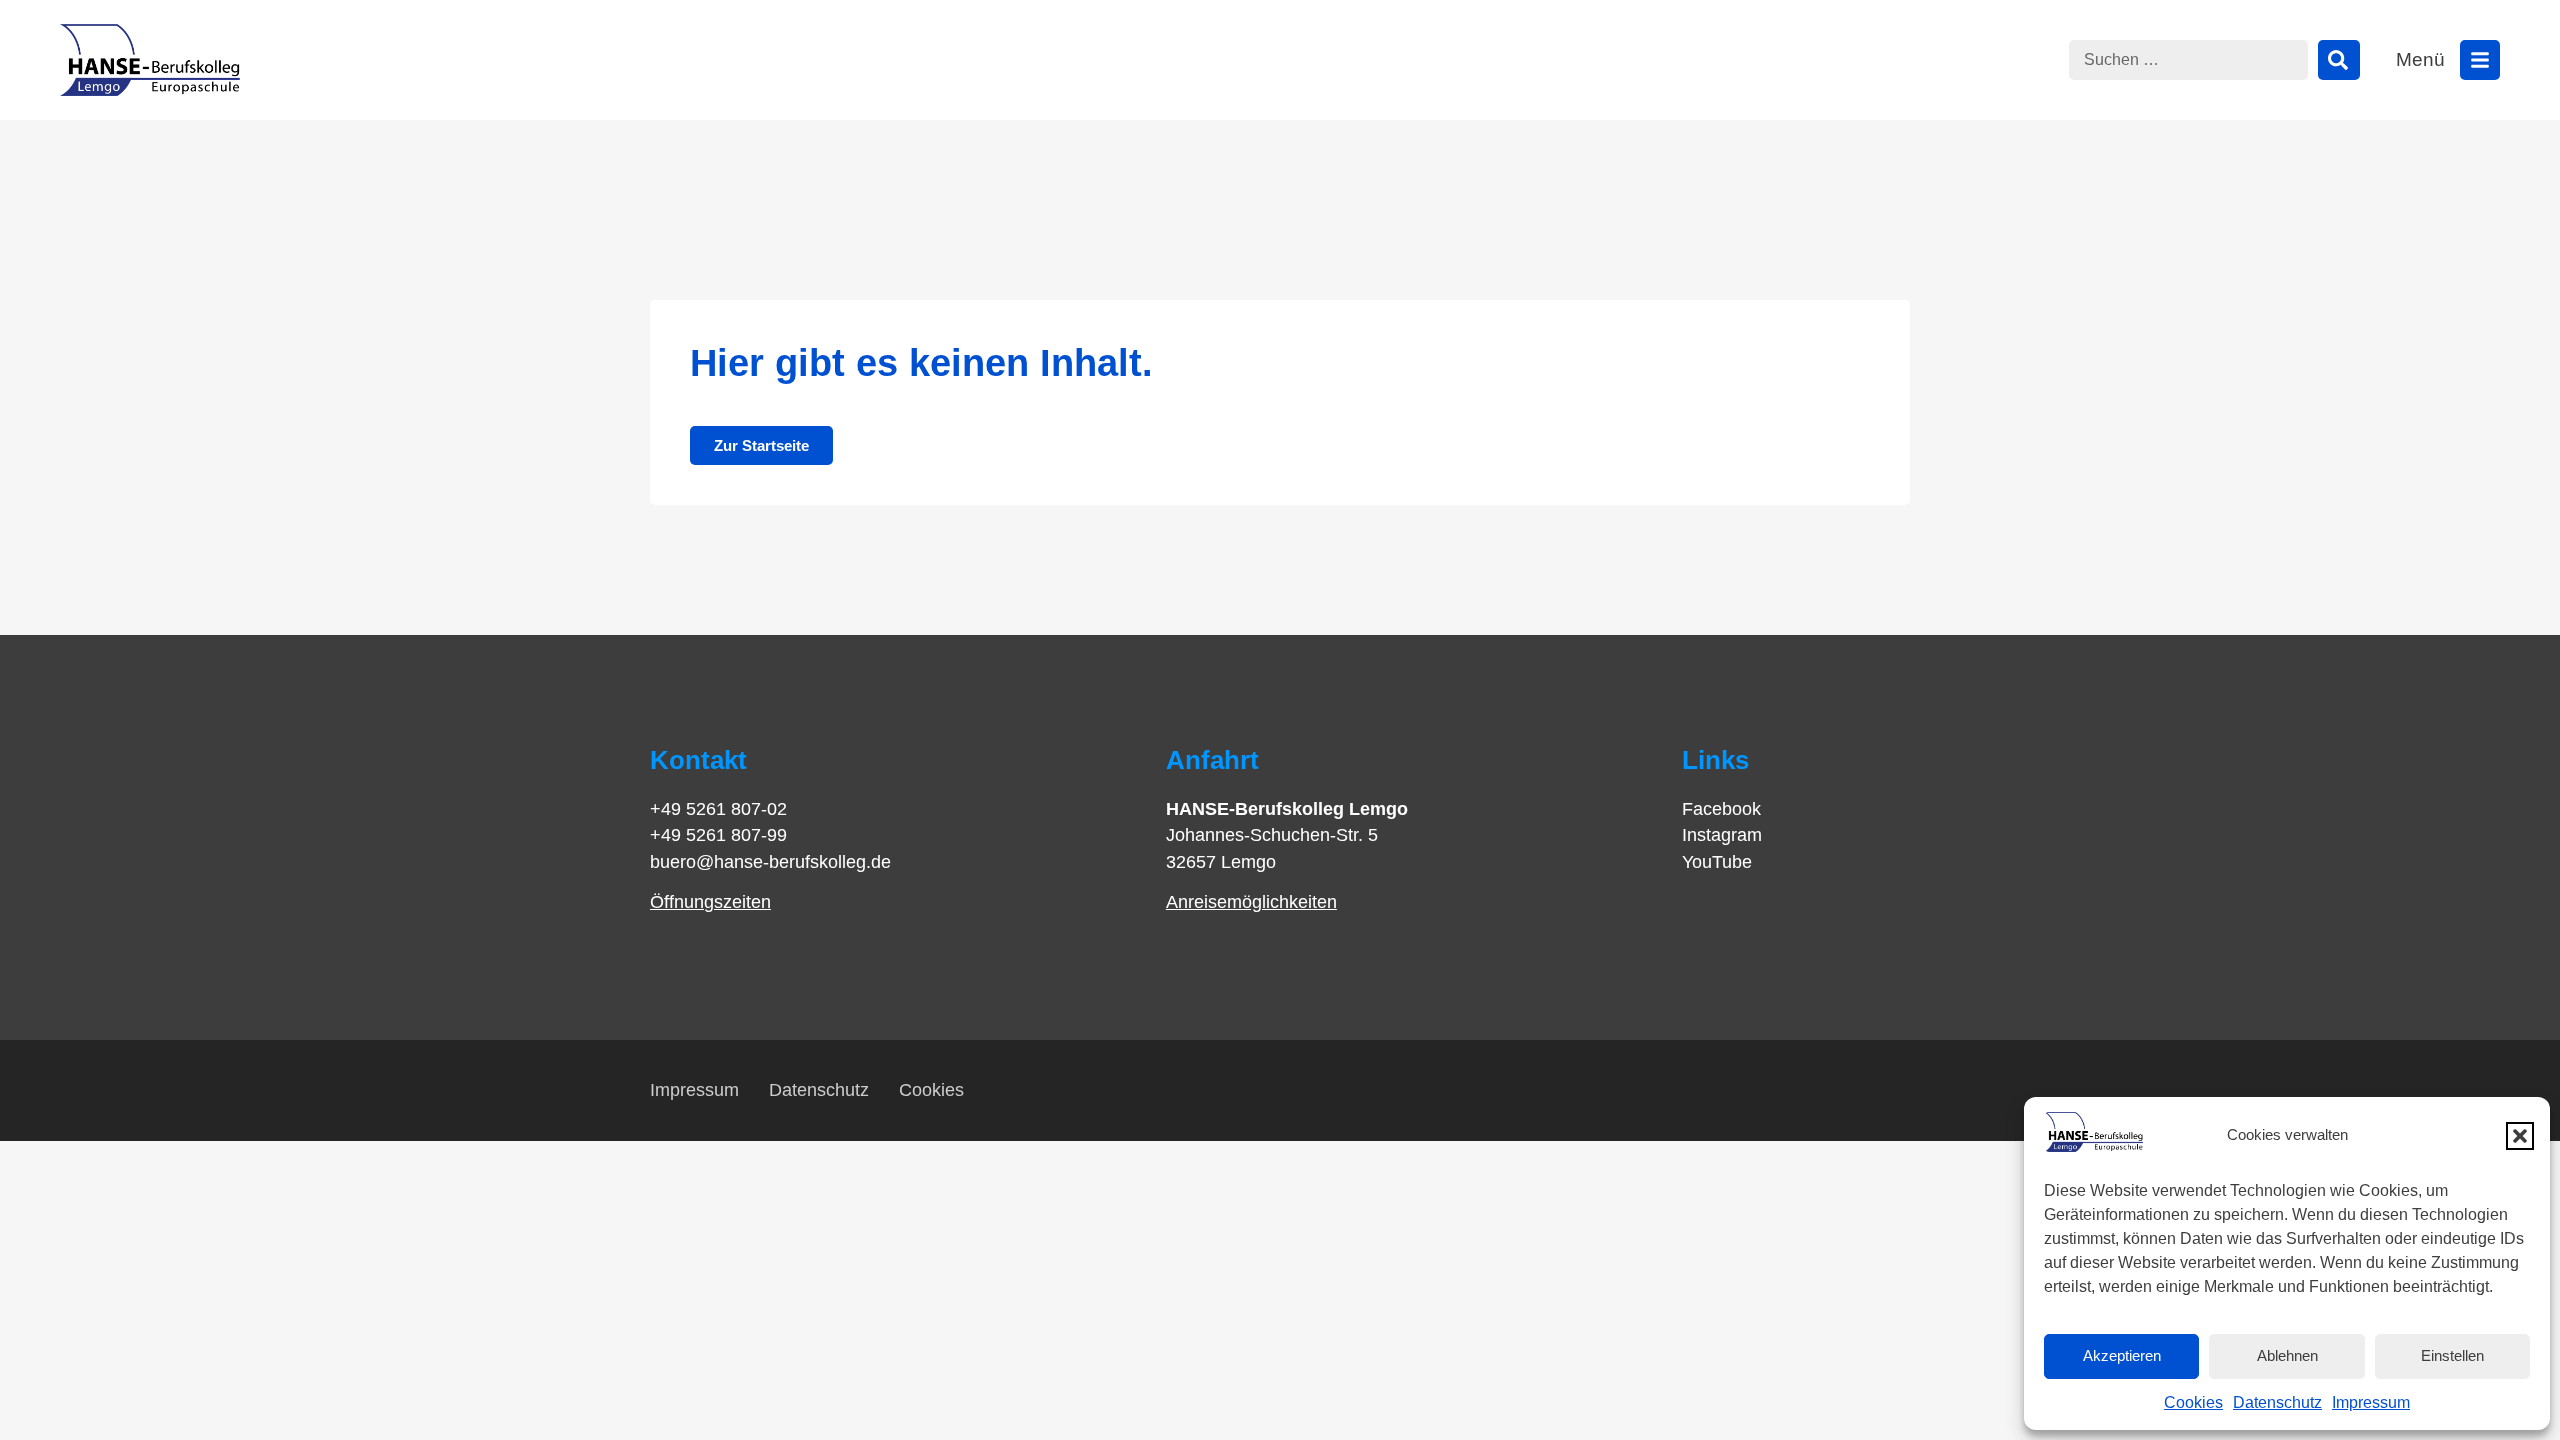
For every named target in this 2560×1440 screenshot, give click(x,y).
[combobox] (2188, 60)
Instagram (1722, 835)
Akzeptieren (2122, 1355)
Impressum (2371, 1402)
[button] (2520, 1136)
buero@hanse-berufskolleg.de (770, 862)
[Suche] (2339, 60)
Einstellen (2452, 1355)
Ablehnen (2287, 1355)
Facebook (1721, 809)
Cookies (2193, 1402)
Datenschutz (2277, 1402)
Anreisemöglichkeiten (1251, 902)
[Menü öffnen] (2480, 60)
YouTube (1717, 862)
